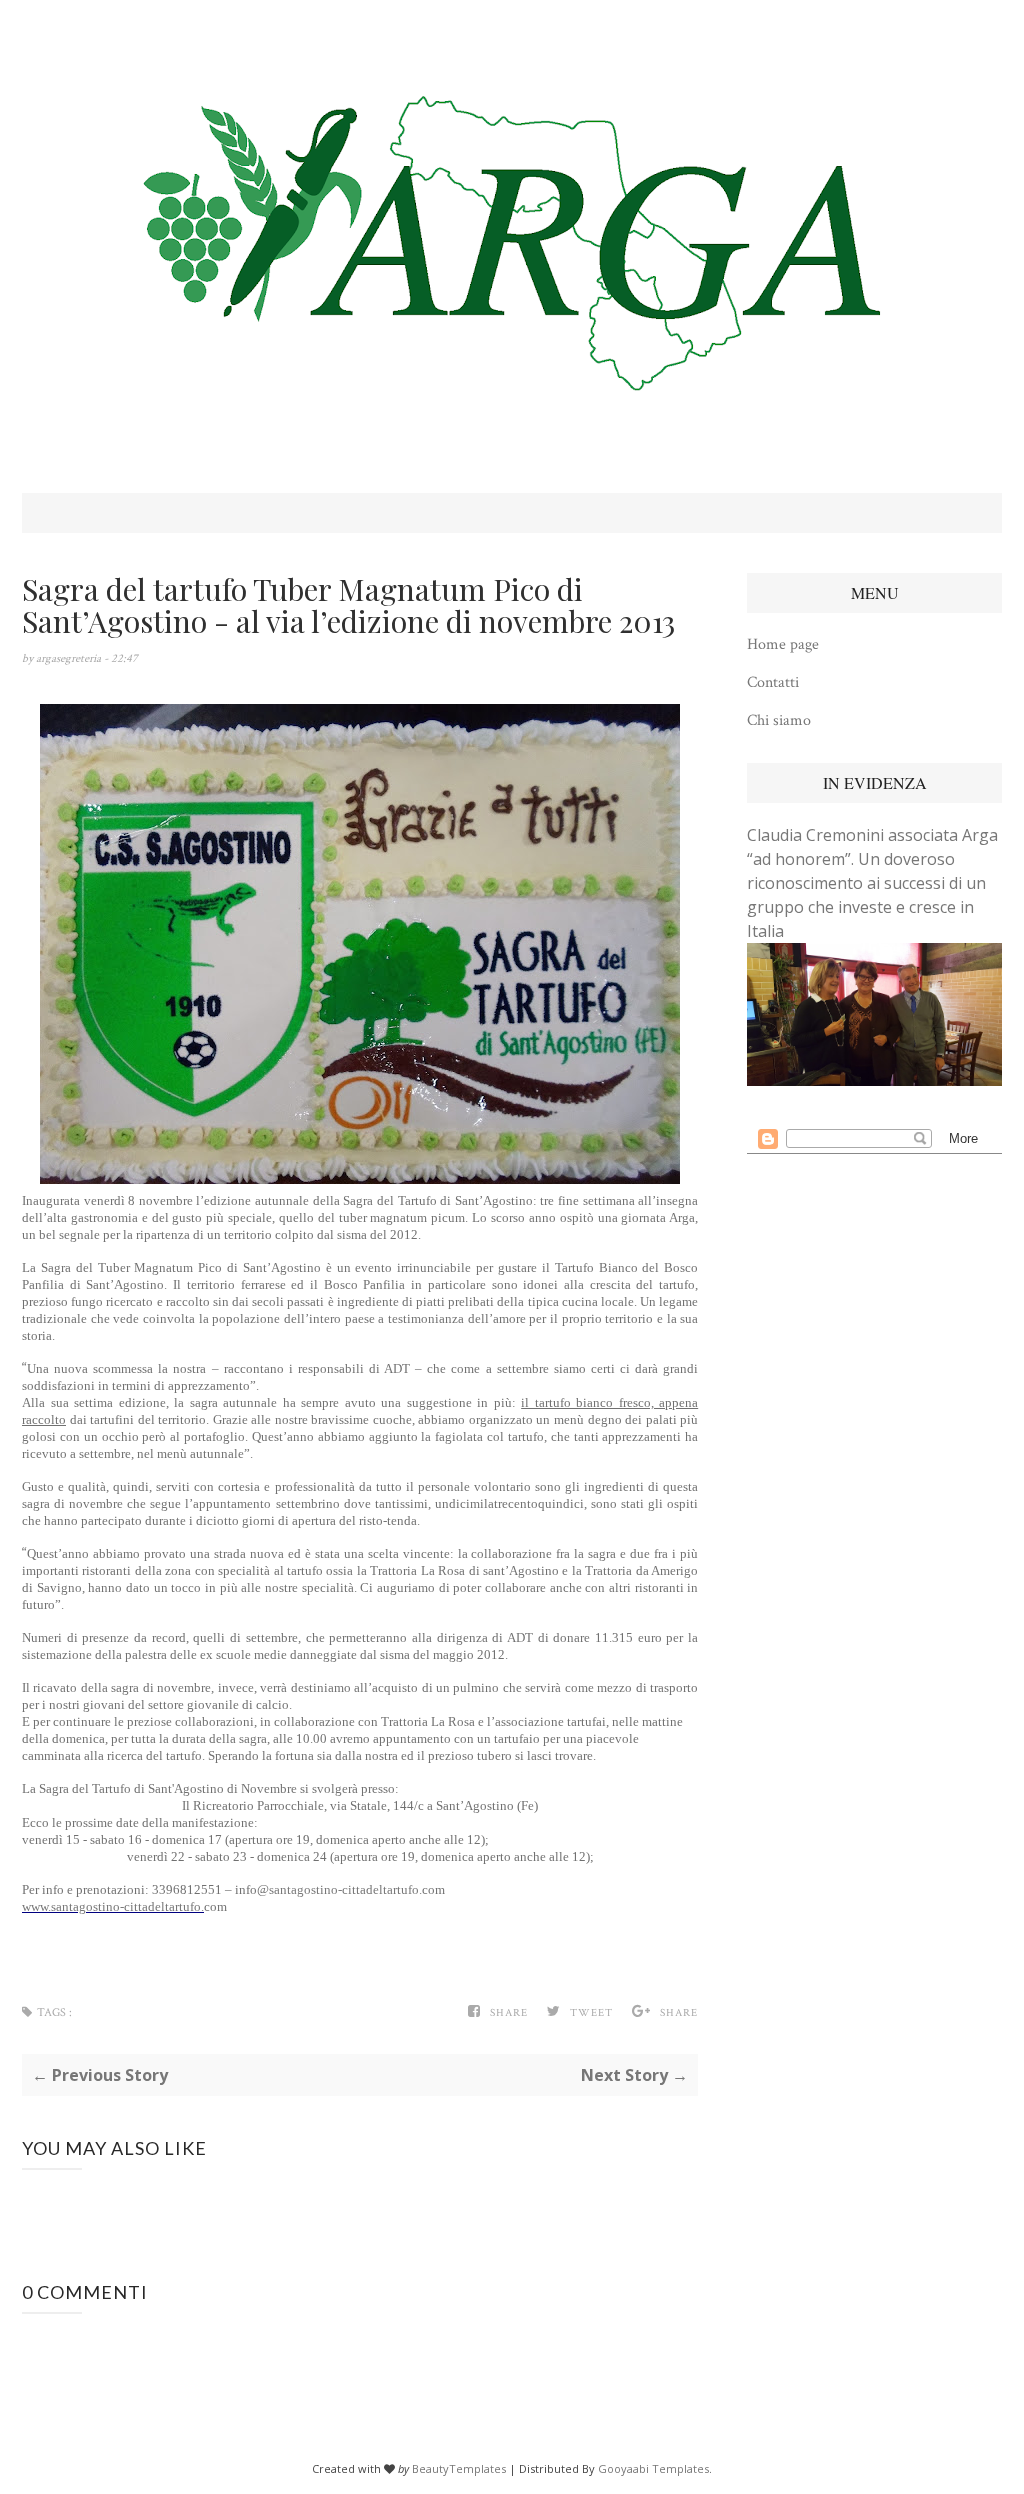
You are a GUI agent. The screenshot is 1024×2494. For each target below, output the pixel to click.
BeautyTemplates (459, 2468)
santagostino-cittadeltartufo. (345, 1889)
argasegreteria (70, 658)
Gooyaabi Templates (653, 2468)
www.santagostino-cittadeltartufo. (113, 1906)
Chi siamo (779, 720)
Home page (783, 644)
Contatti (773, 682)
